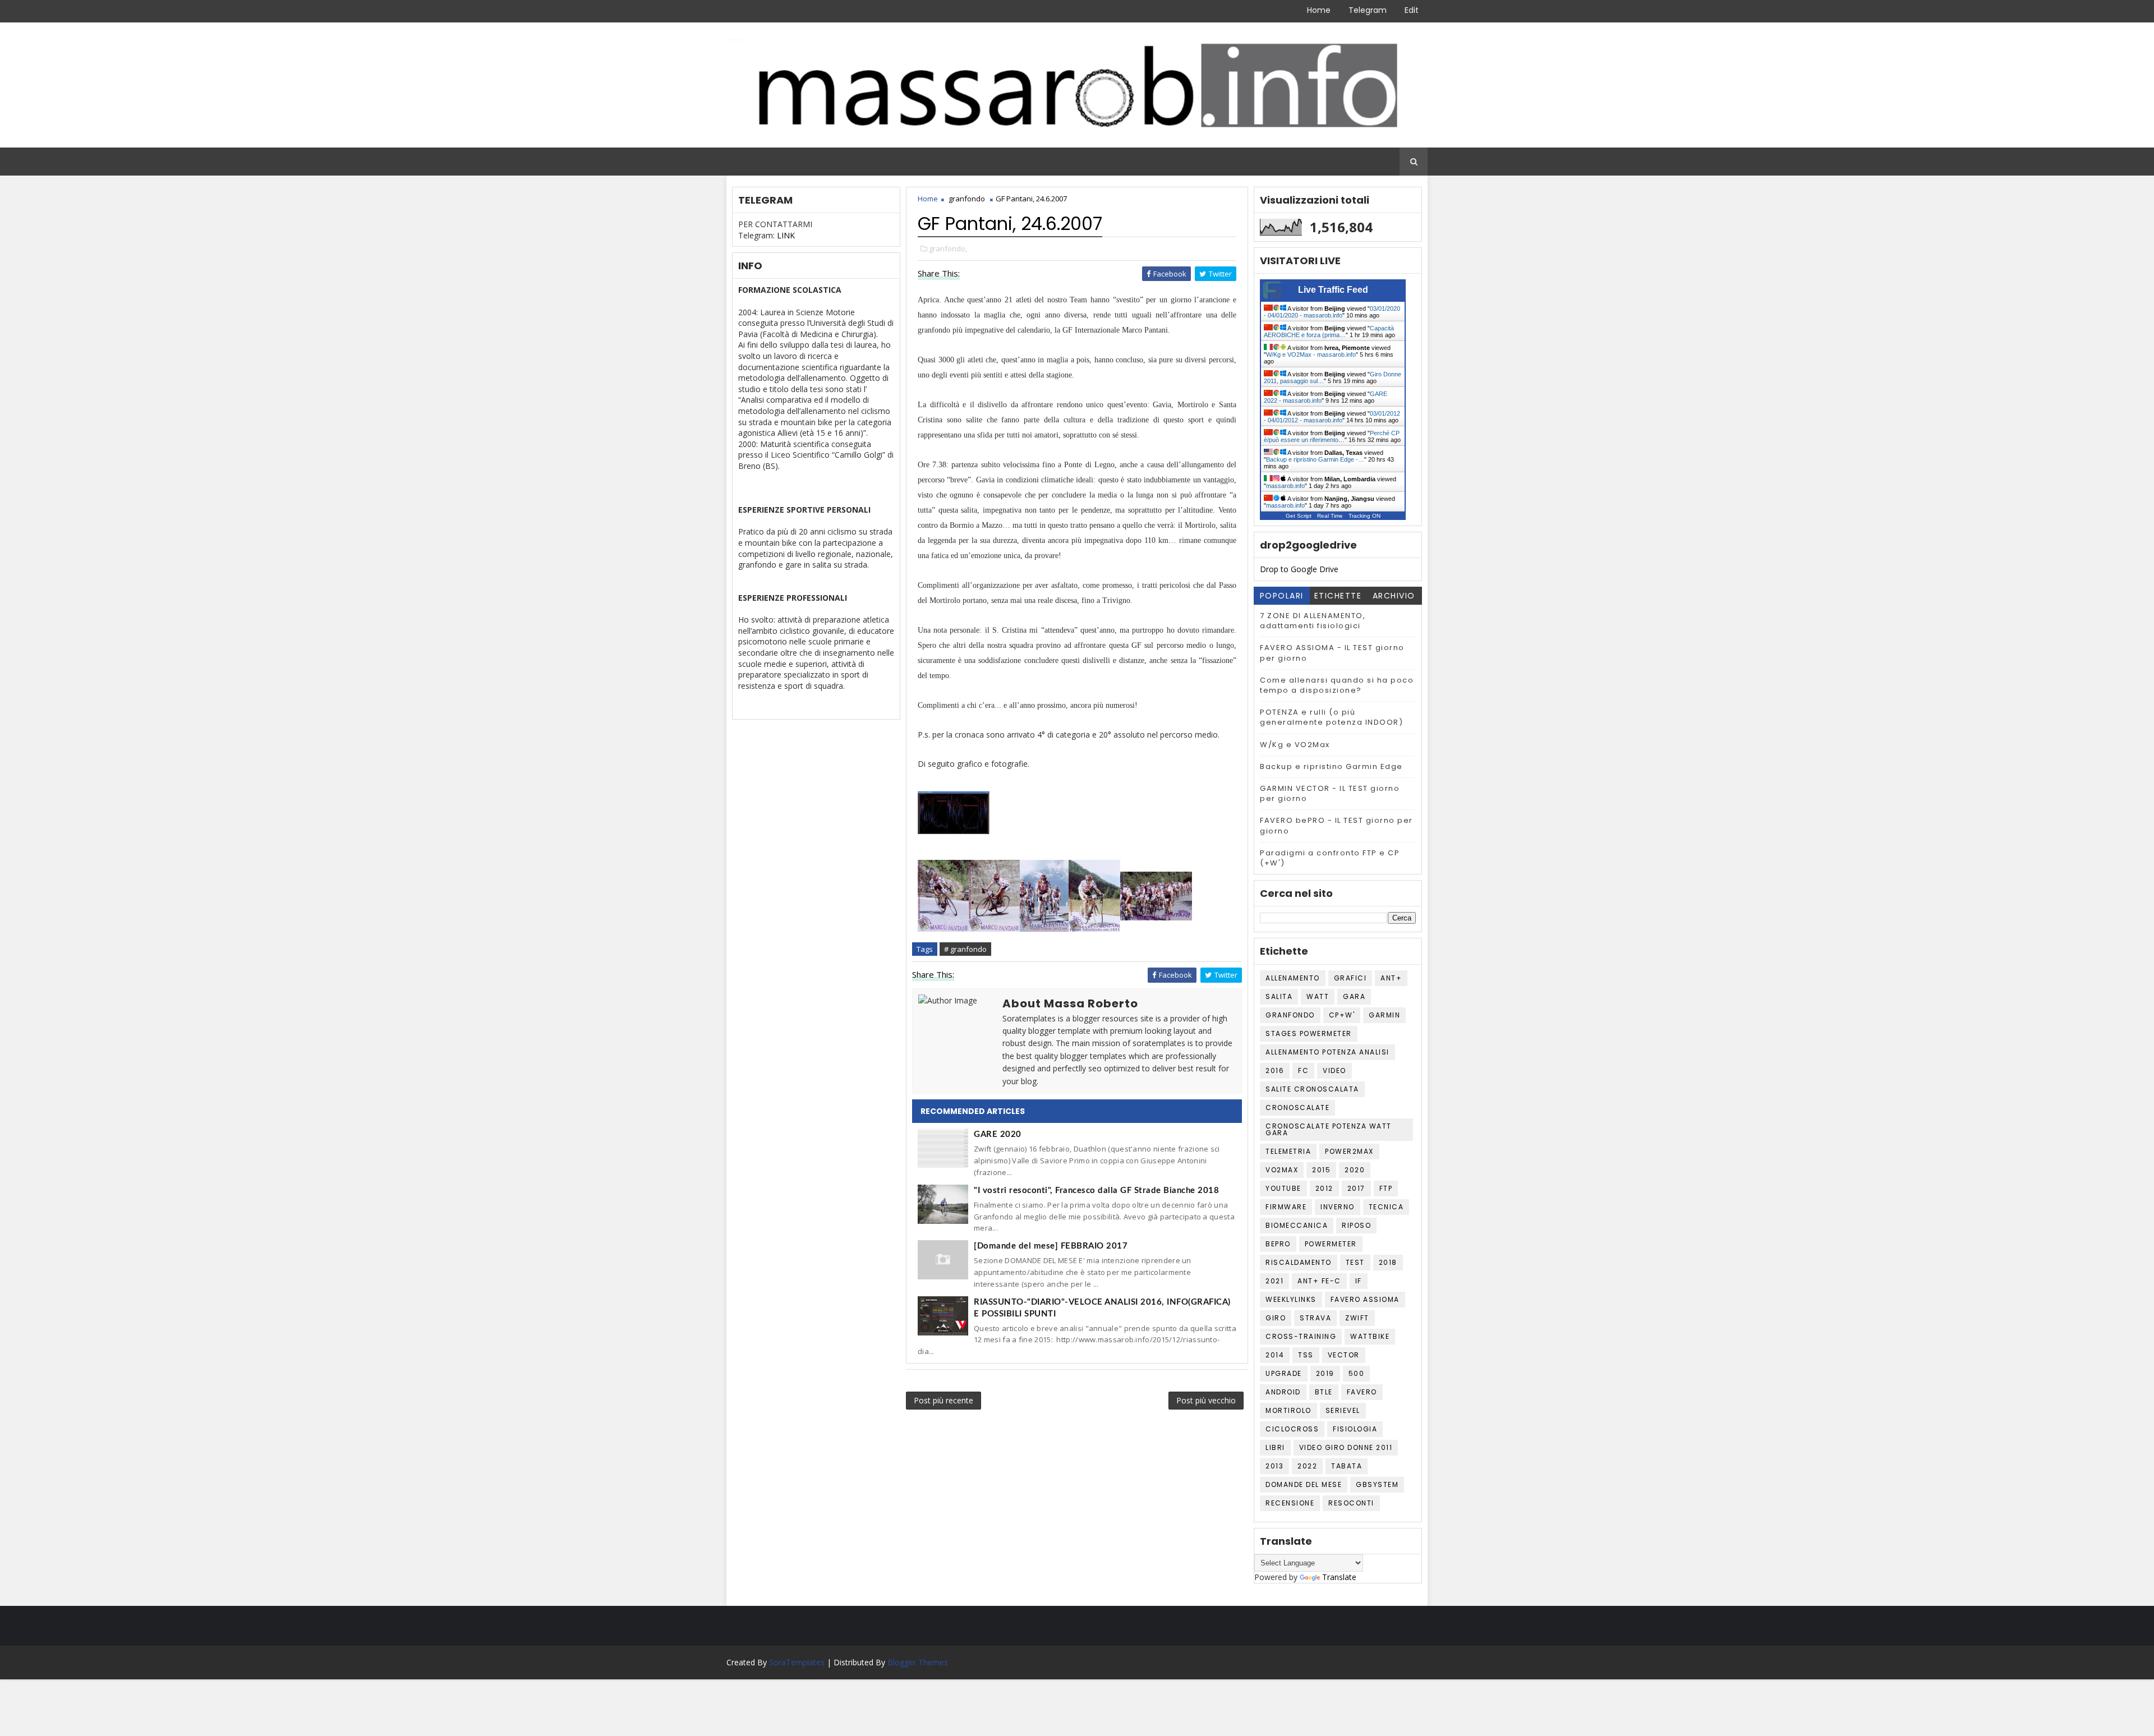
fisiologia (1355, 1429)
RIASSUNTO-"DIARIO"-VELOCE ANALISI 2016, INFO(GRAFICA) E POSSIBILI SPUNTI (1102, 1308)
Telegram (1368, 10)
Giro (1276, 1318)
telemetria (1288, 1151)
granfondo (967, 199)
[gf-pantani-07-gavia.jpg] (1044, 895)
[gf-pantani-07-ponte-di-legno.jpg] (1156, 895)
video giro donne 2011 (1346, 1447)
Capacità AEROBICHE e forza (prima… (1329, 331)
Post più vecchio (1206, 1400)
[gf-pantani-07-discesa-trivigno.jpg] (994, 895)
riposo (1356, 1225)
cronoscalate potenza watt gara (1329, 1129)
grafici (1350, 978)
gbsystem (1377, 1484)
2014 (1275, 1355)
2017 (1356, 1188)
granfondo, (948, 248)
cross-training (1301, 1336)
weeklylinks (1291, 1299)
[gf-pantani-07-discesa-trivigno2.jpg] (943, 895)
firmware (1286, 1207)
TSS (1306, 1355)
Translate (1339, 1577)
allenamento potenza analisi (1327, 1052)
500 (1357, 1373)
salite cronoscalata (1312, 1089)
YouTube (1283, 1188)
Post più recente (943, 1400)
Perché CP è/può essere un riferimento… (1332, 436)
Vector (1344, 1355)
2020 (1355, 1170)
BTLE (1324, 1392)
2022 (1307, 1466)
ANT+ (1391, 978)
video (1334, 1070)
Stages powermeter (1309, 1033)
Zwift (1357, 1318)
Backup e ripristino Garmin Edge (1331, 766)
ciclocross (1292, 1429)
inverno (1338, 1207)
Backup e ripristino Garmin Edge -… (1315, 459)
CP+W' (1342, 1015)
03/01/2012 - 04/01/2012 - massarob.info (1332, 417)
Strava (1315, 1318)
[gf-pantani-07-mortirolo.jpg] (1094, 895)
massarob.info (1285, 486)
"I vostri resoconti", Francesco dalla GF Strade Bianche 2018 (1096, 1191)
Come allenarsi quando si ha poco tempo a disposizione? (1337, 685)
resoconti (1351, 1503)
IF (1359, 1281)
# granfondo (965, 949)
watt (1318, 996)
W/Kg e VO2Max (1295, 745)
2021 (1274, 1281)
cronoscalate (1297, 1108)
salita (1279, 996)
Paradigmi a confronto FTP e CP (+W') (1330, 858)
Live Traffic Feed (1333, 290)
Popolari (1282, 596)
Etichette (1338, 596)
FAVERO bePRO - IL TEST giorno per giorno (1336, 825)
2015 (1321, 1170)
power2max (1349, 1151)
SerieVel (1343, 1410)
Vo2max (1282, 1170)
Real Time (1330, 516)
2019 (1325, 1373)
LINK (786, 235)
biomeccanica (1297, 1225)
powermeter (1331, 1244)
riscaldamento (1299, 1262)
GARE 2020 (998, 1134)
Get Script (1299, 516)
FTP (1386, 1188)
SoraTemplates (797, 1662)
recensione (1290, 1503)
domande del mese (1304, 1484)
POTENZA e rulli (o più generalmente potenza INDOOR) (1331, 717)
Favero (1362, 1392)
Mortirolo (1288, 1410)
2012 (1324, 1188)
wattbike (1370, 1336)
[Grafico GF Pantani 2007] (954, 812)
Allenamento (1293, 978)
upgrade (1284, 1373)
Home (1319, 10)
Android (1283, 1392)
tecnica (1386, 1207)
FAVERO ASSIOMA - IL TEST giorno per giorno (1332, 653)
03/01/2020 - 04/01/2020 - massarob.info (1332, 312)
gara (1354, 996)
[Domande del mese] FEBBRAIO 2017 (1051, 1246)
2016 (1275, 1070)
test (1355, 1262)
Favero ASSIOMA (1365, 1299)
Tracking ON (1364, 516)
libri (1275, 1447)
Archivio (1394, 596)
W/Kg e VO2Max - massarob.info (1311, 354)
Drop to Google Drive (1299, 569)
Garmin (1384, 1015)
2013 (1274, 1466)
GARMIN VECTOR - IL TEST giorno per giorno (1330, 793)
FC (1303, 1070)
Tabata (1347, 1466)
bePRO (1278, 1244)
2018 (1388, 1262)
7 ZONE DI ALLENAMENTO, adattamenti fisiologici (1313, 621)
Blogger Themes (918, 1662)
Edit (1412, 10)
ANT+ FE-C (1319, 1281)
